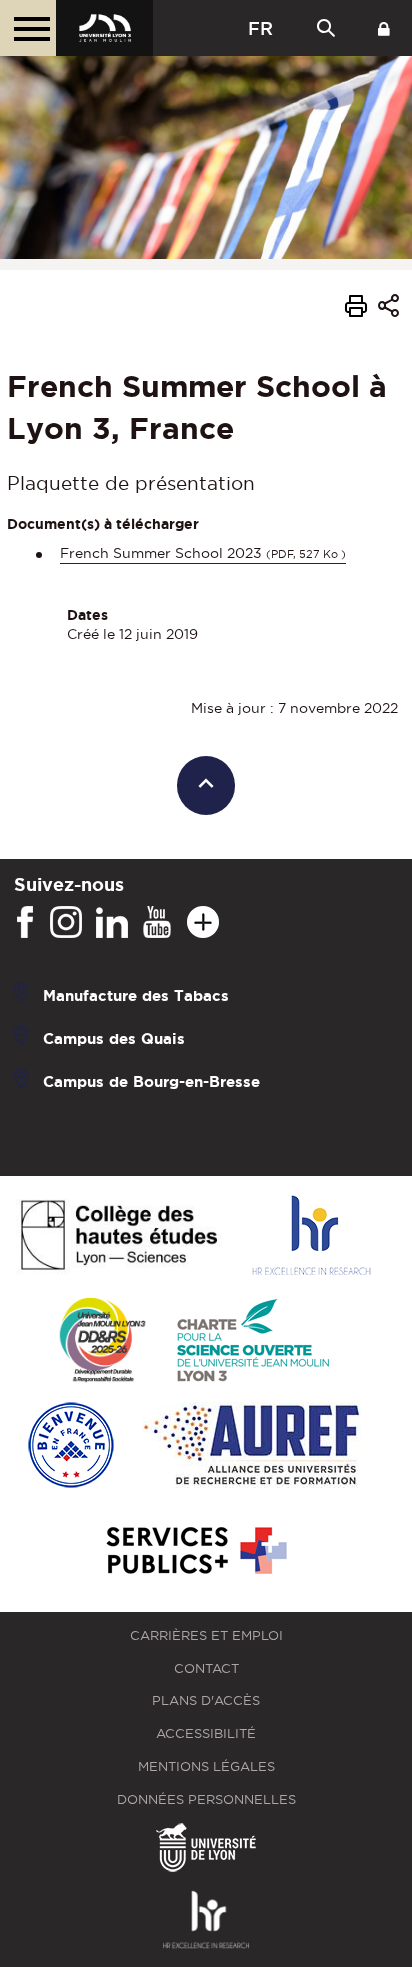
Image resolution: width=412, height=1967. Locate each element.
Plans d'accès (206, 1700)
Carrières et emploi (206, 1635)
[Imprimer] (356, 309)
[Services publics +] (194, 1551)
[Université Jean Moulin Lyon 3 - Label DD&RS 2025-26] (102, 1341)
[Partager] (388, 309)
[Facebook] (25, 923)
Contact (206, 1668)
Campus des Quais (114, 1037)
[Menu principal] (28, 28)
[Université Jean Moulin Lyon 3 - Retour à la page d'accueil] (104, 28)
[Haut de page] (206, 785)
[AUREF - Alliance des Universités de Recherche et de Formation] (251, 1446)
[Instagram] (66, 923)
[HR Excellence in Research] (311, 1236)
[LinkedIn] (112, 923)
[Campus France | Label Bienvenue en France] (71, 1446)
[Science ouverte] (253, 1341)
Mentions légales (206, 1766)
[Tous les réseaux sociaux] (203, 923)
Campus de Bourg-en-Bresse (151, 1080)
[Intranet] (384, 28)
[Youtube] (157, 923)
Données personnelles (206, 1799)
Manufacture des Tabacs (136, 994)
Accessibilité (206, 1733)
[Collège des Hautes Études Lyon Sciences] (119, 1236)
